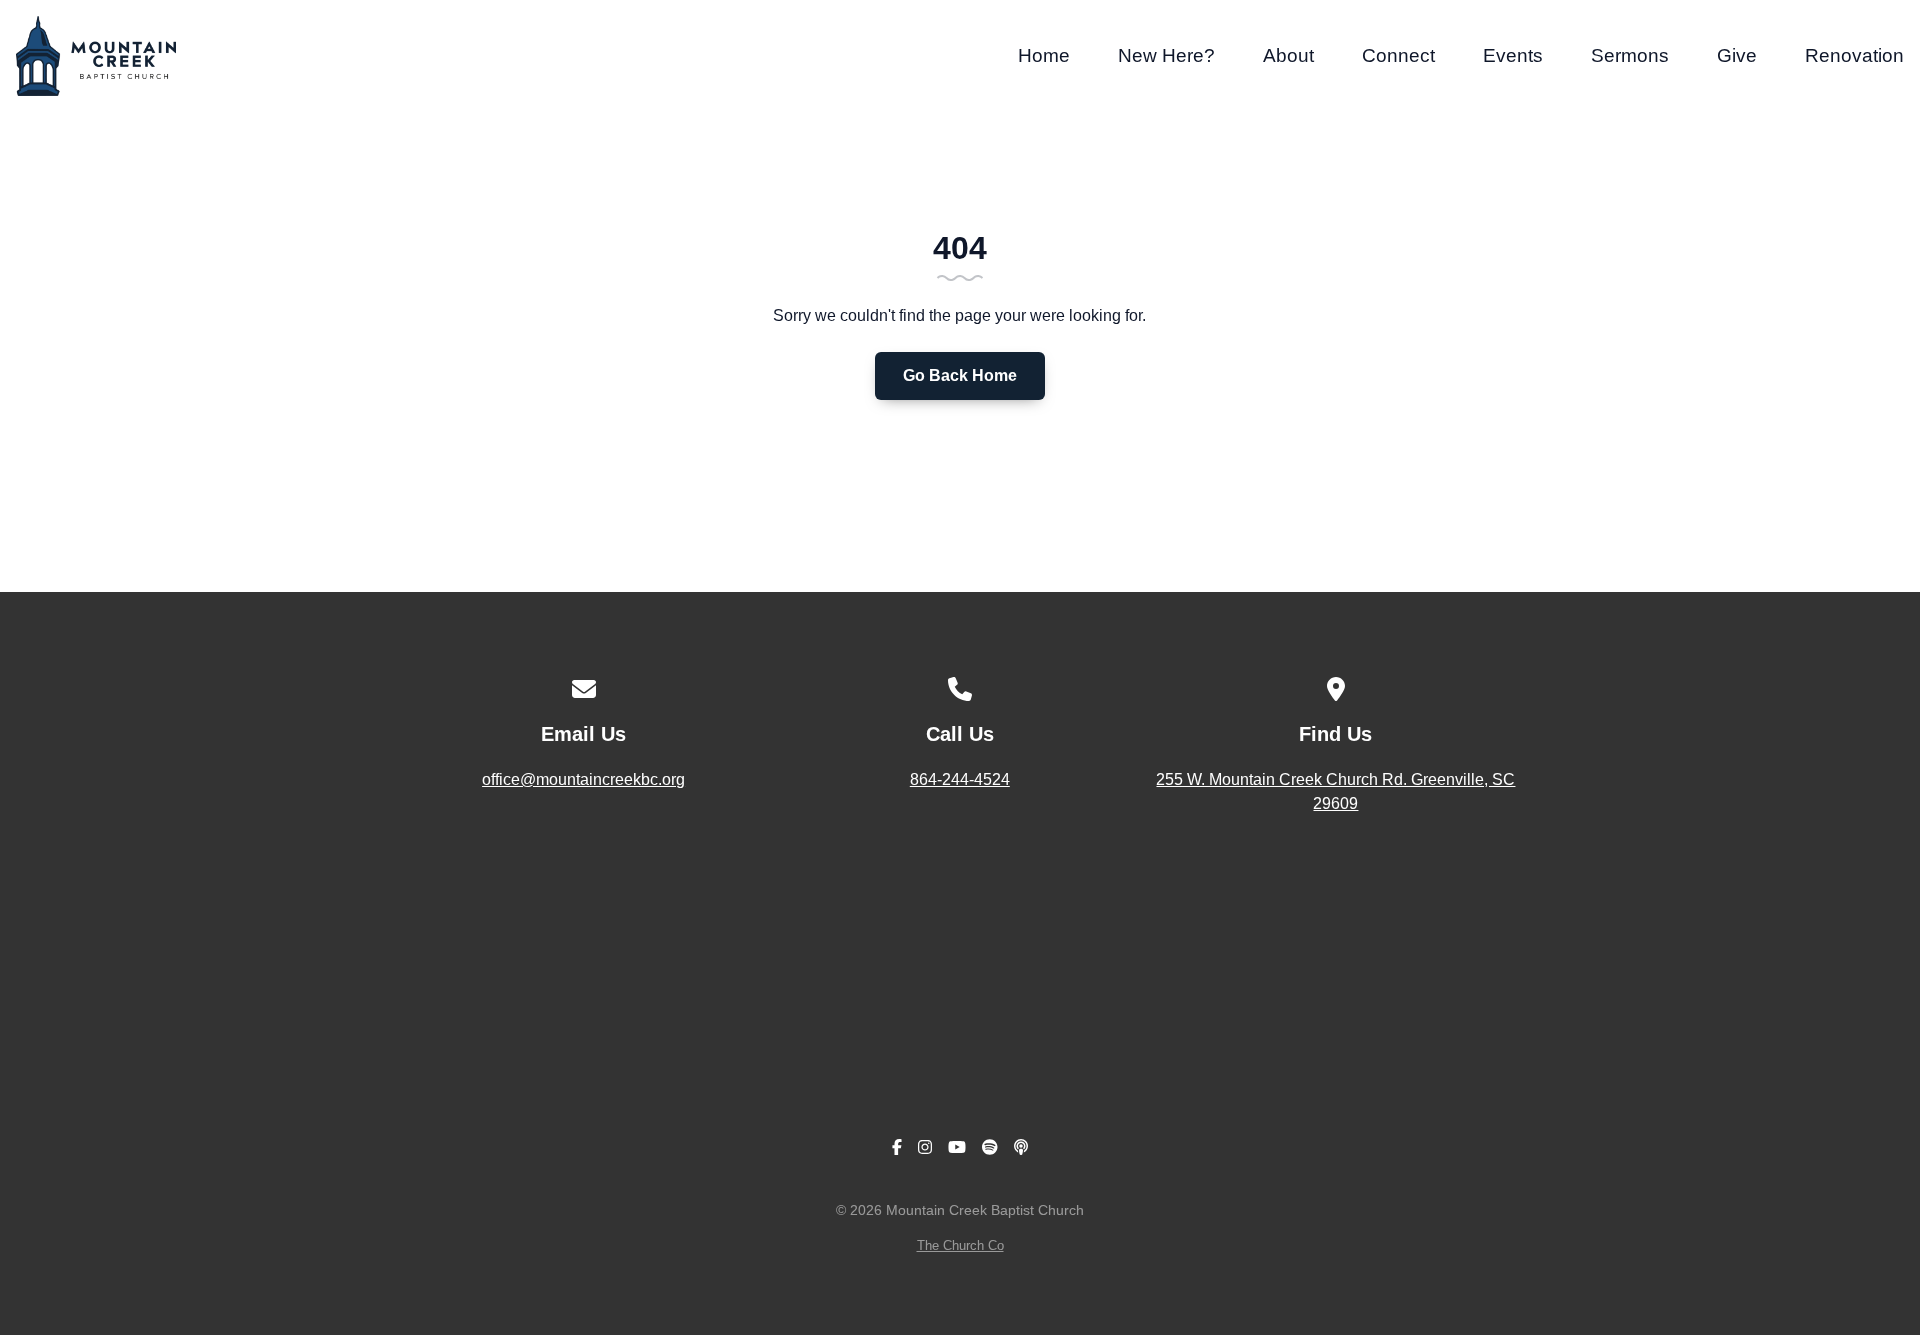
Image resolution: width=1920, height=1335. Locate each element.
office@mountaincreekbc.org (583, 779)
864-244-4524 (960, 779)
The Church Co (960, 1245)
